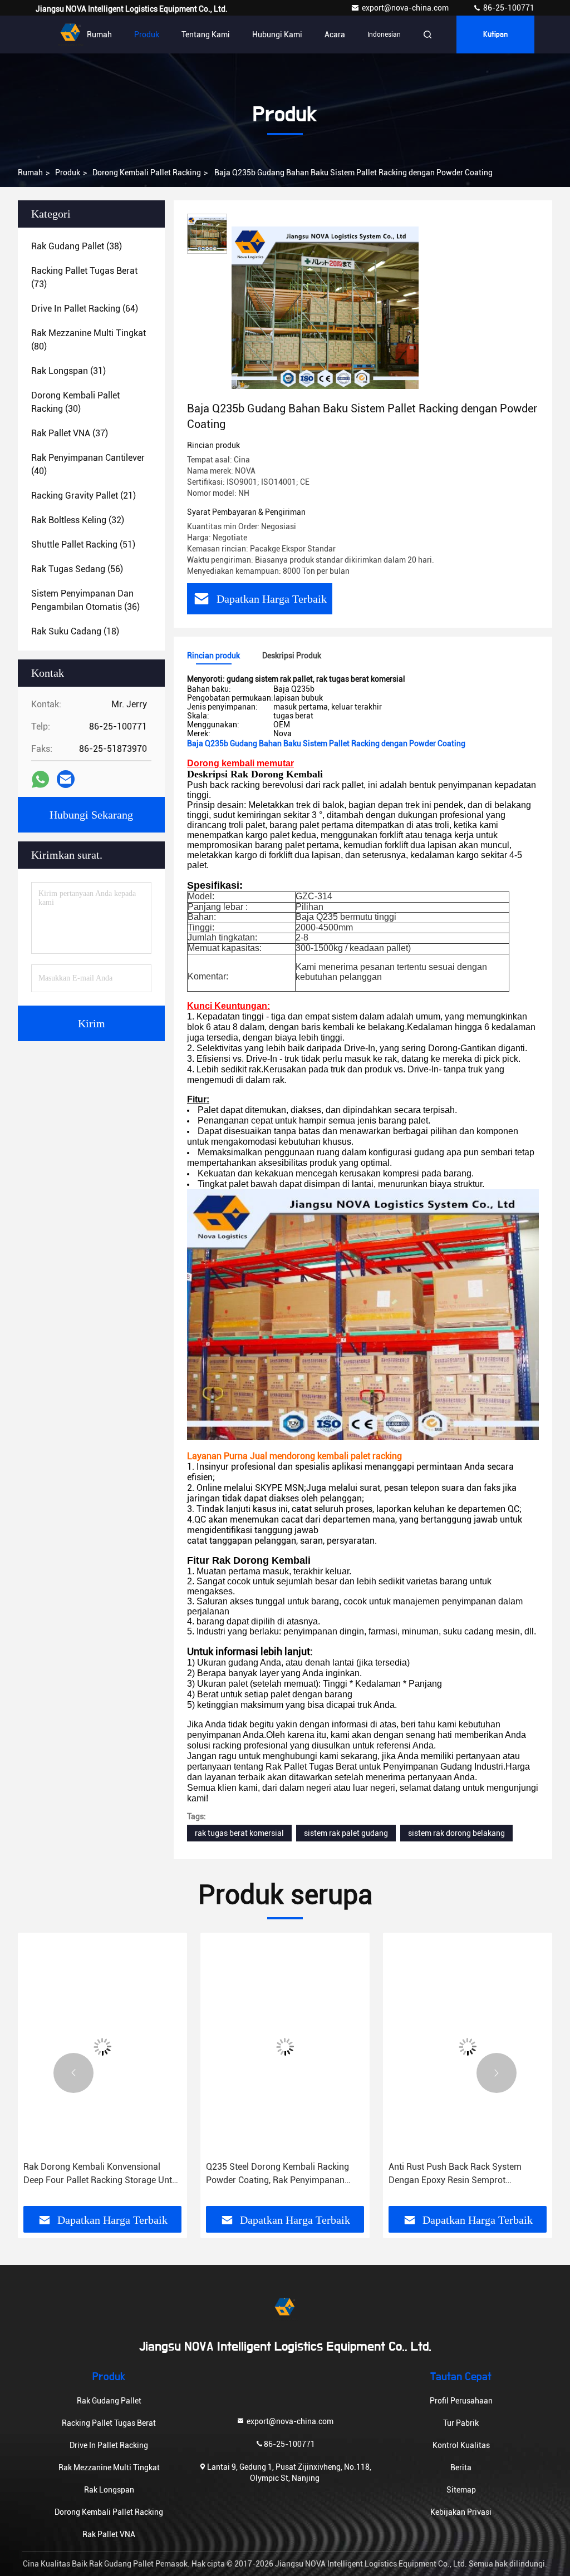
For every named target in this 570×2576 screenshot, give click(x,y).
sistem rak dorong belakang (456, 1833)
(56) (77, 569)
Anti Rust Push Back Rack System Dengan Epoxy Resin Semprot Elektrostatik (434, 2174)
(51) (83, 545)
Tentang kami (206, 35)
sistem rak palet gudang (346, 1833)
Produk (147, 35)
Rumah (99, 35)
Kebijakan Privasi (461, 2512)
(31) (68, 371)
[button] (73, 2073)
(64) (85, 309)
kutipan (495, 35)
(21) (83, 496)
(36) (85, 600)
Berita (461, 2467)
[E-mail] (66, 779)
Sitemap (461, 2490)
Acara (335, 35)
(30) (75, 402)
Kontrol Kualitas (461, 2445)
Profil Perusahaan (461, 2401)
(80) (89, 340)
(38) (77, 246)
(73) (84, 277)
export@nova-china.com (406, 8)
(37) (70, 433)
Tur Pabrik (461, 2423)
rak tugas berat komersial (239, 1833)
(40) (88, 464)
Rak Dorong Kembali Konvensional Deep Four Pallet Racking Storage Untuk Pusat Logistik (82, 2174)
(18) (75, 631)
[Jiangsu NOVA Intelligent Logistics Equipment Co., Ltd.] (71, 35)
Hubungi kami (277, 35)
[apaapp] (40, 779)
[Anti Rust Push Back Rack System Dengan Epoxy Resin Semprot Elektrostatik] (447, 2047)
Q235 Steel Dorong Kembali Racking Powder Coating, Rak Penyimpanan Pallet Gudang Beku (257, 2174)
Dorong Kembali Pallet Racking (147, 173)
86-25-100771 (508, 8)
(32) (78, 520)
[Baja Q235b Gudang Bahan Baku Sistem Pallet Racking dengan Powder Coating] (325, 307)
